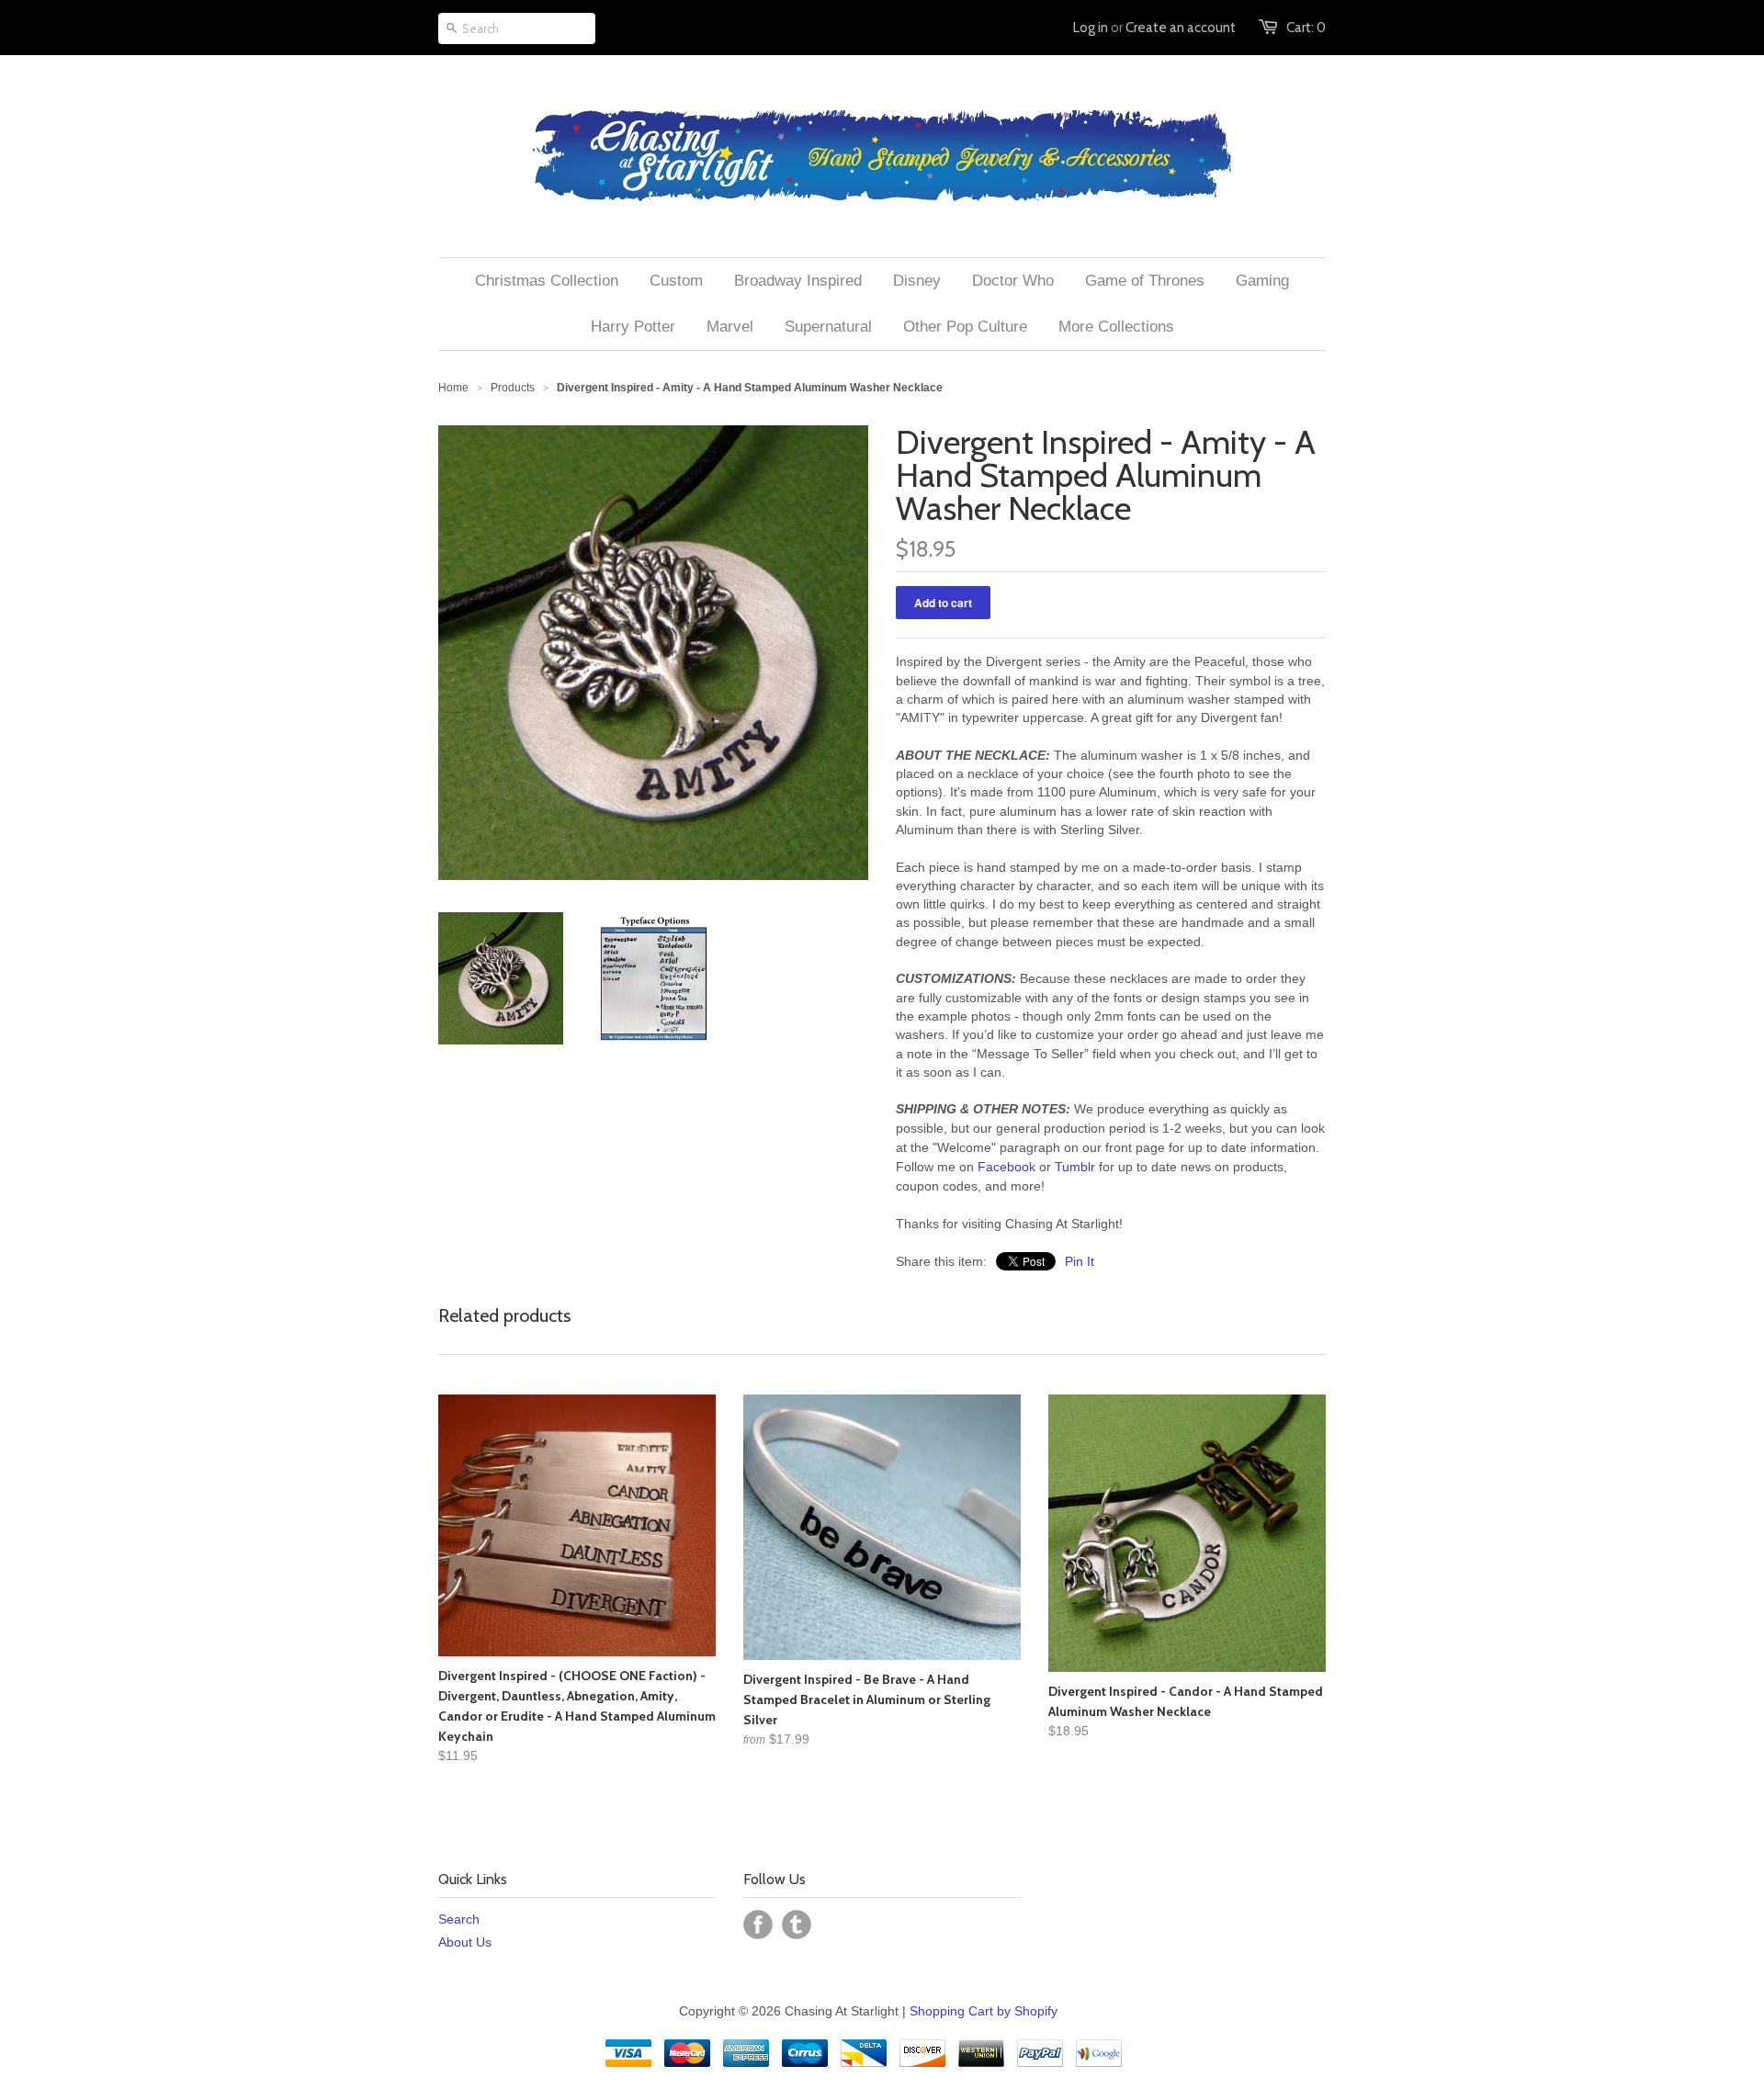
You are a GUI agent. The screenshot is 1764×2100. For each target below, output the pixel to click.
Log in (1091, 28)
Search (459, 1919)
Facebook (1006, 1167)
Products (513, 388)
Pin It (1080, 1261)
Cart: (1306, 28)
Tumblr (1075, 1167)
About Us (465, 1942)
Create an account (1181, 28)
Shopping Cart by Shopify (984, 2011)
